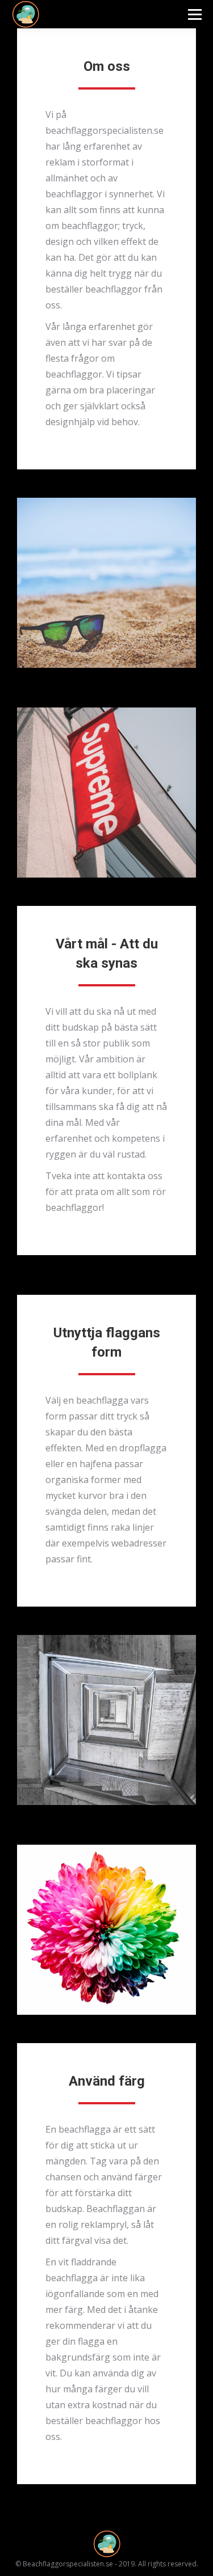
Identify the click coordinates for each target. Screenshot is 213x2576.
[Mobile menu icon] (195, 14)
